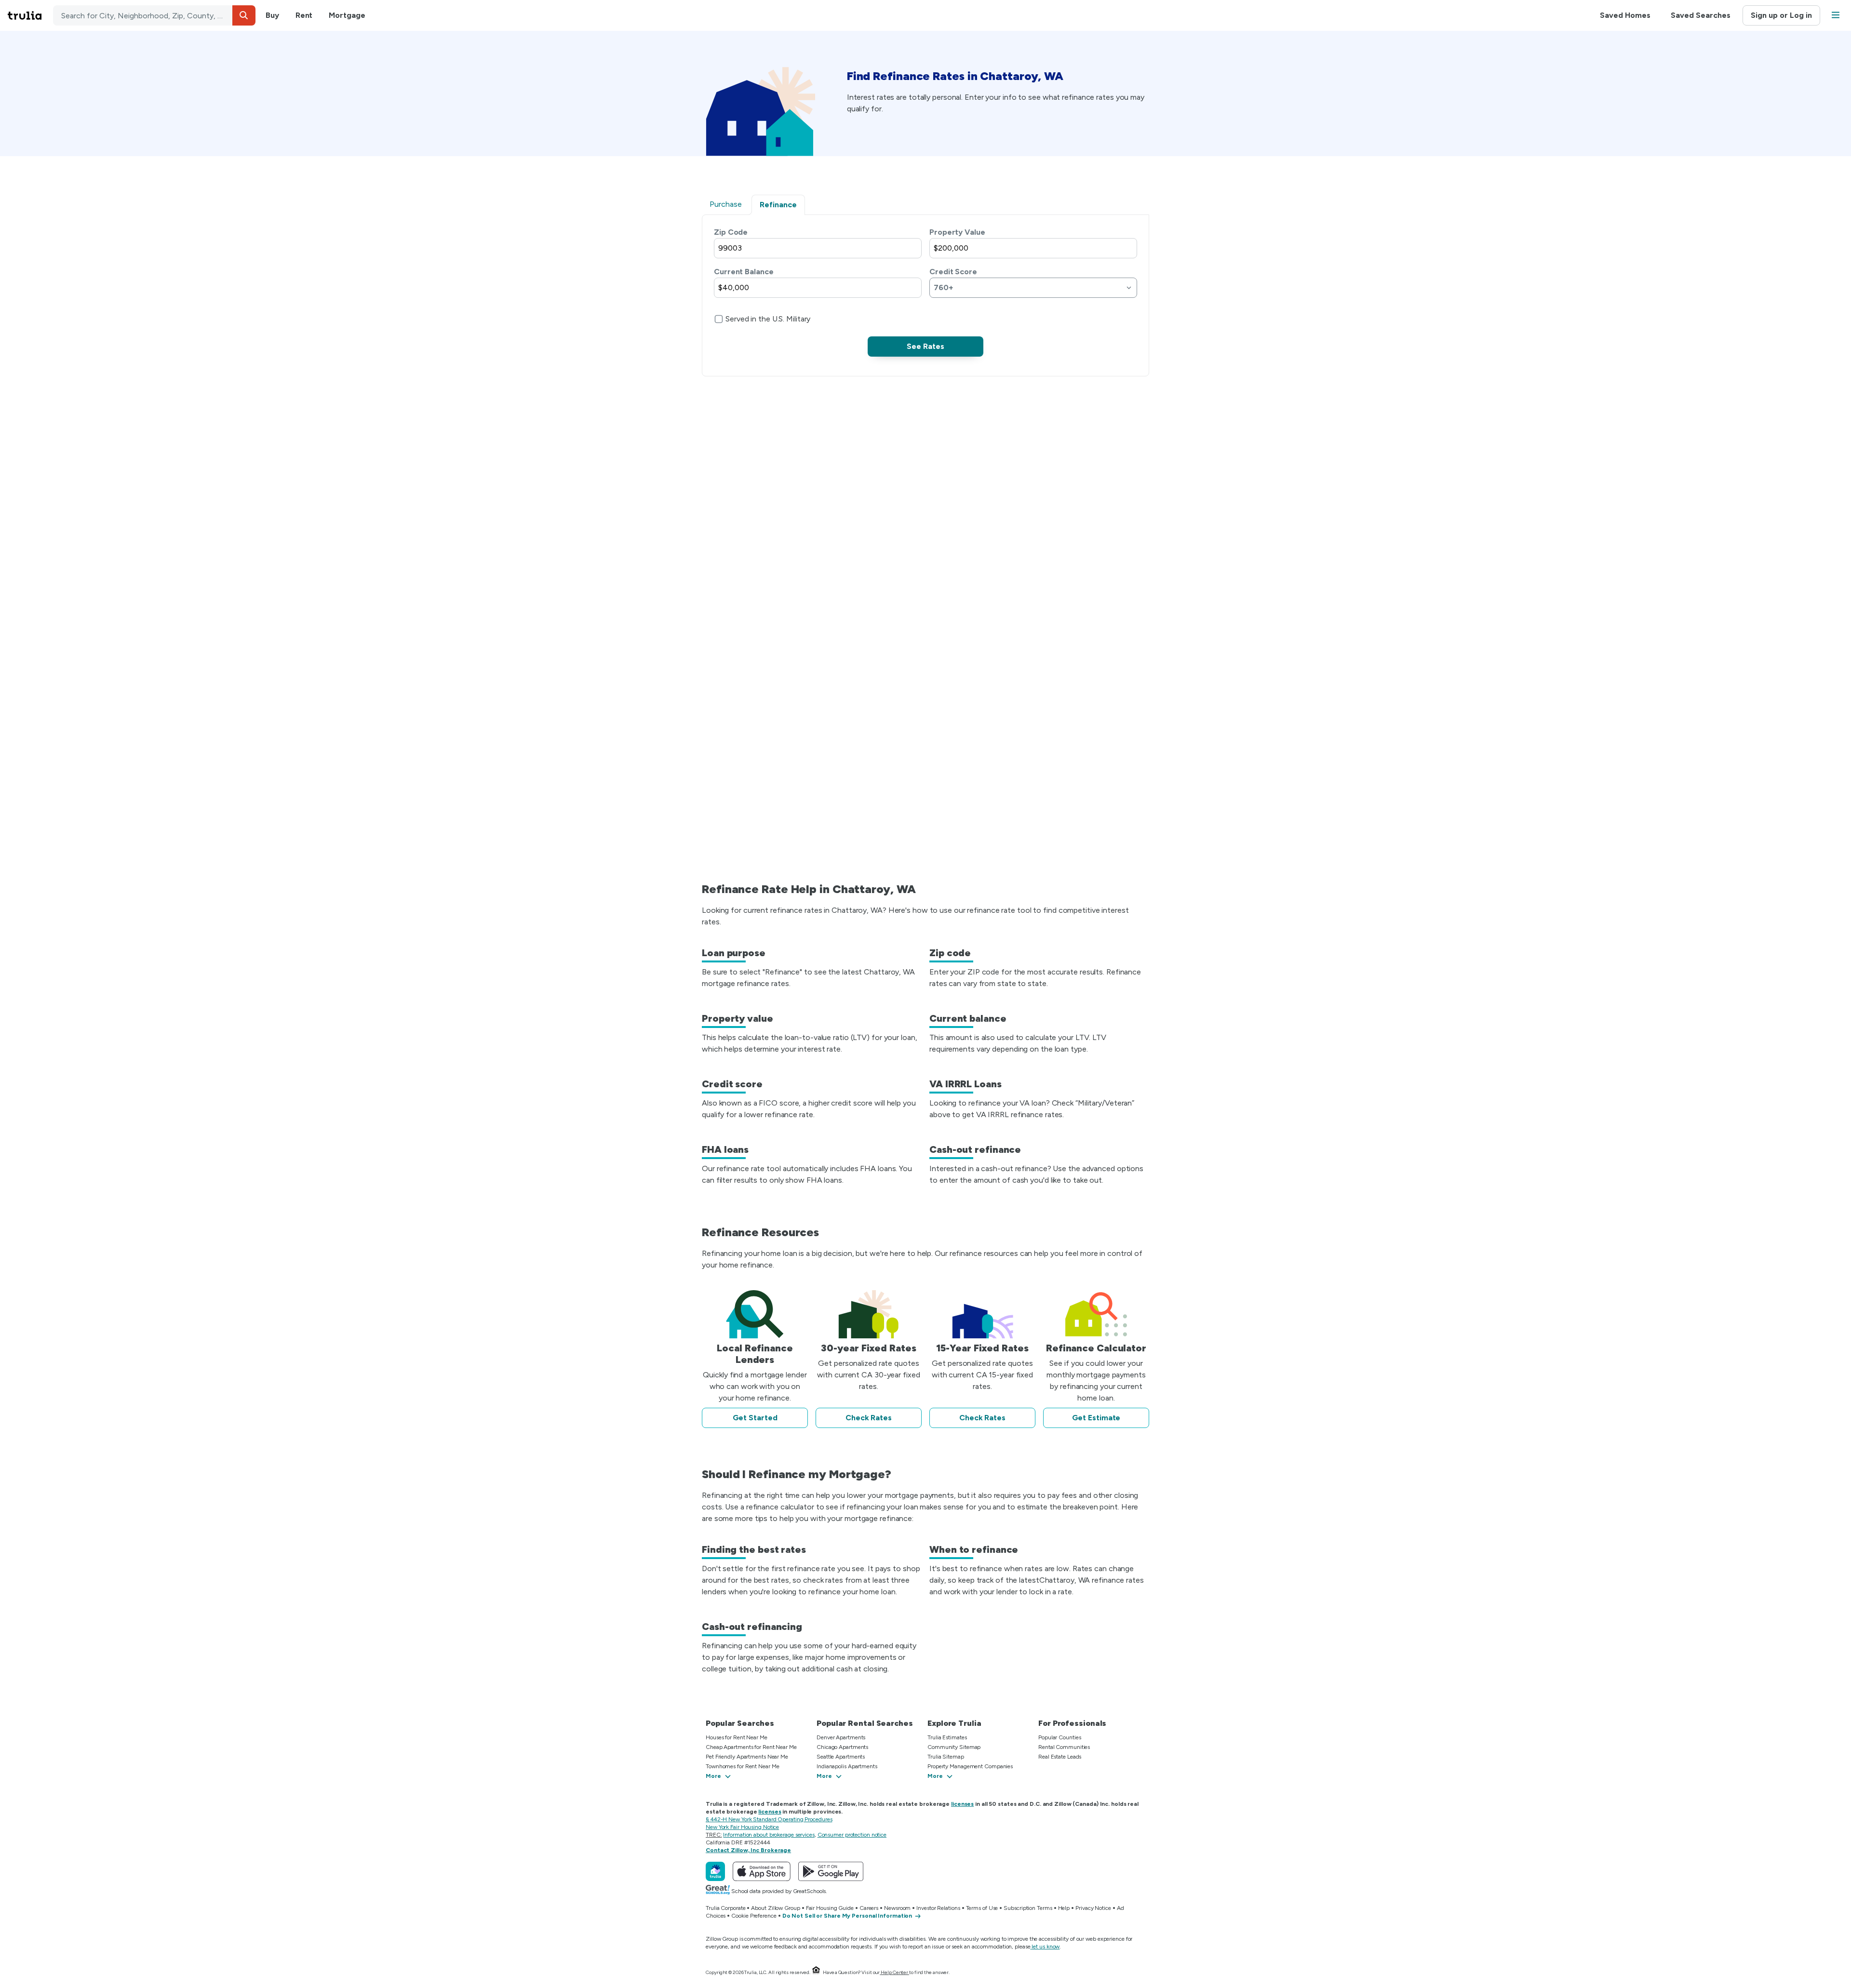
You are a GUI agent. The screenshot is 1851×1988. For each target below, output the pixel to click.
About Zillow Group (775, 1908)
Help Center (894, 1972)
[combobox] (154, 15)
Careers (869, 1908)
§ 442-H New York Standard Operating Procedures (769, 1819)
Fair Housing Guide (830, 1908)
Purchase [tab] (726, 204)
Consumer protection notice (852, 1835)
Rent (304, 15)
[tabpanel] (925, 292)
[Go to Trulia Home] (30, 15)
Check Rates (869, 1418)
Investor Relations (938, 1908)
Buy (272, 15)
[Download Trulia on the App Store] (762, 1871)
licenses (962, 1804)
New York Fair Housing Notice (742, 1827)
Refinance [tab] (778, 205)
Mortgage (347, 15)
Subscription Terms (1028, 1908)
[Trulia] (715, 1871)
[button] (244, 15)
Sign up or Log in (1781, 15)
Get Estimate (1096, 1418)
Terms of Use (982, 1908)
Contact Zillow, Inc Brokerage (748, 1850)
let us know (1046, 1947)
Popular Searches (740, 1723)
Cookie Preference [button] (754, 1916)
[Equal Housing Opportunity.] (816, 1972)
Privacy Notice (1093, 1908)
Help (1064, 1908)
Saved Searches (1701, 15)
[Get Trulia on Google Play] (831, 1871)
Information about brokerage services (769, 1835)
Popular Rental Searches (865, 1723)
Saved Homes (1625, 15)
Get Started (755, 1418)
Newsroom (897, 1908)
